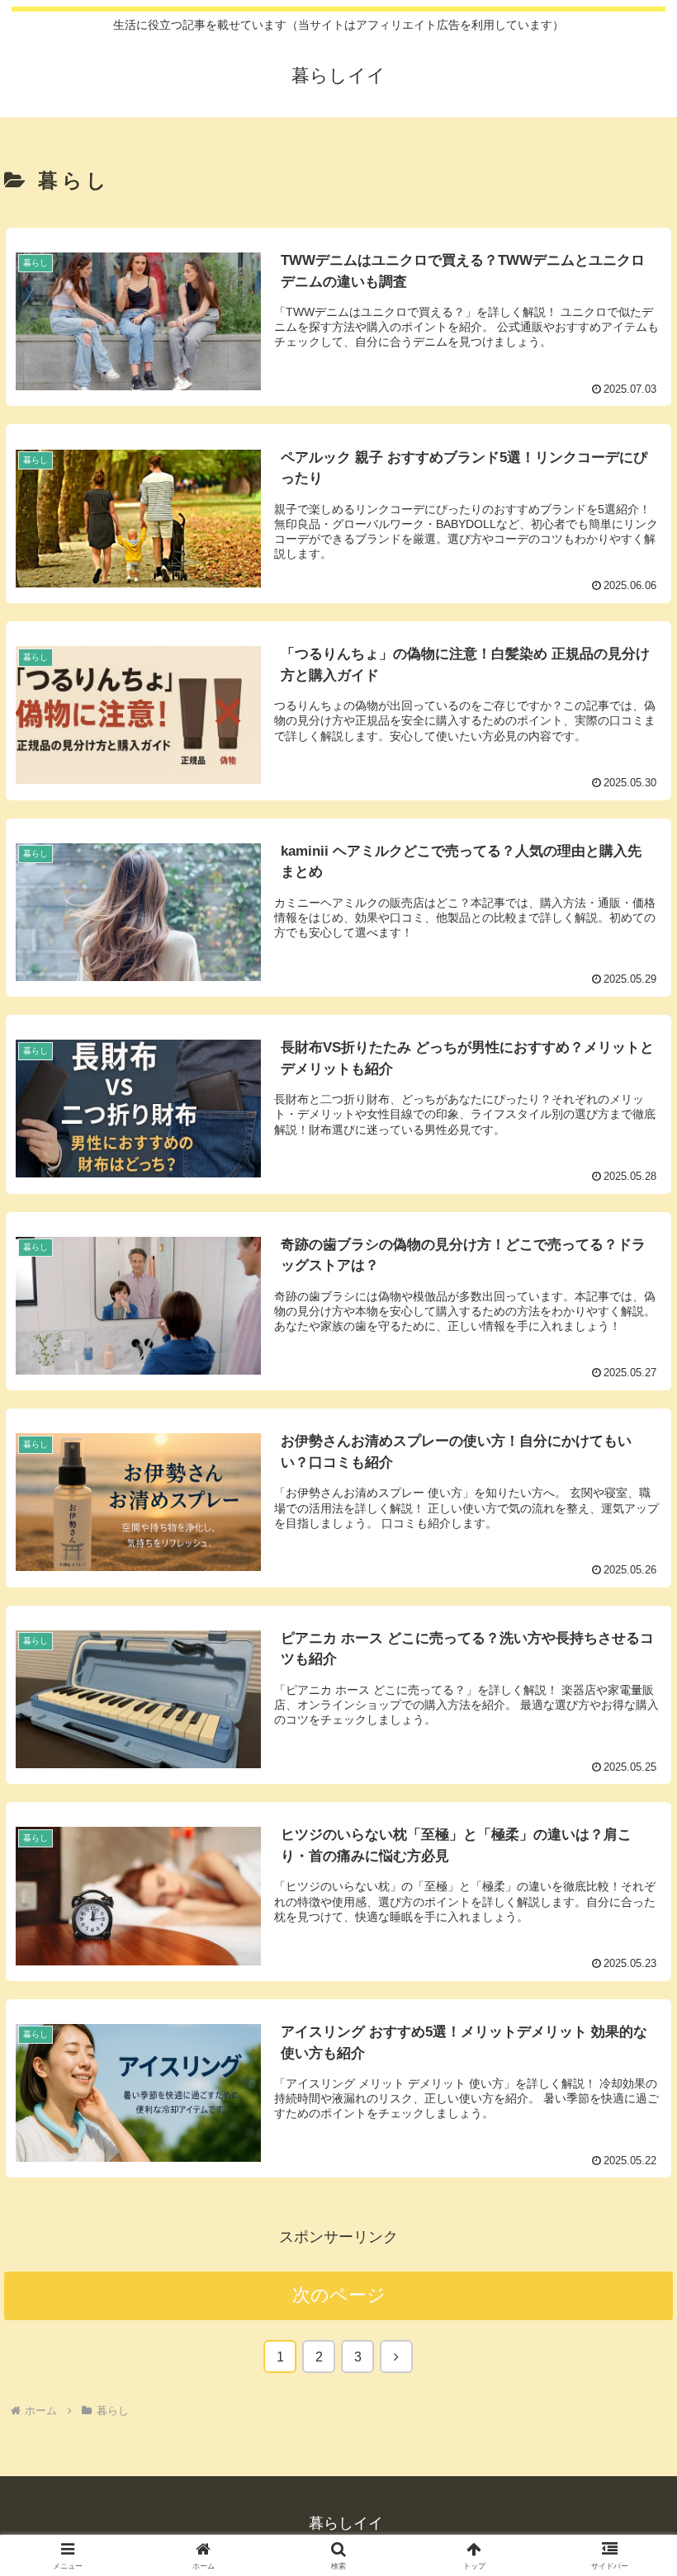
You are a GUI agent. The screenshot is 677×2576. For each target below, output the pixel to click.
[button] (626, 2250)
